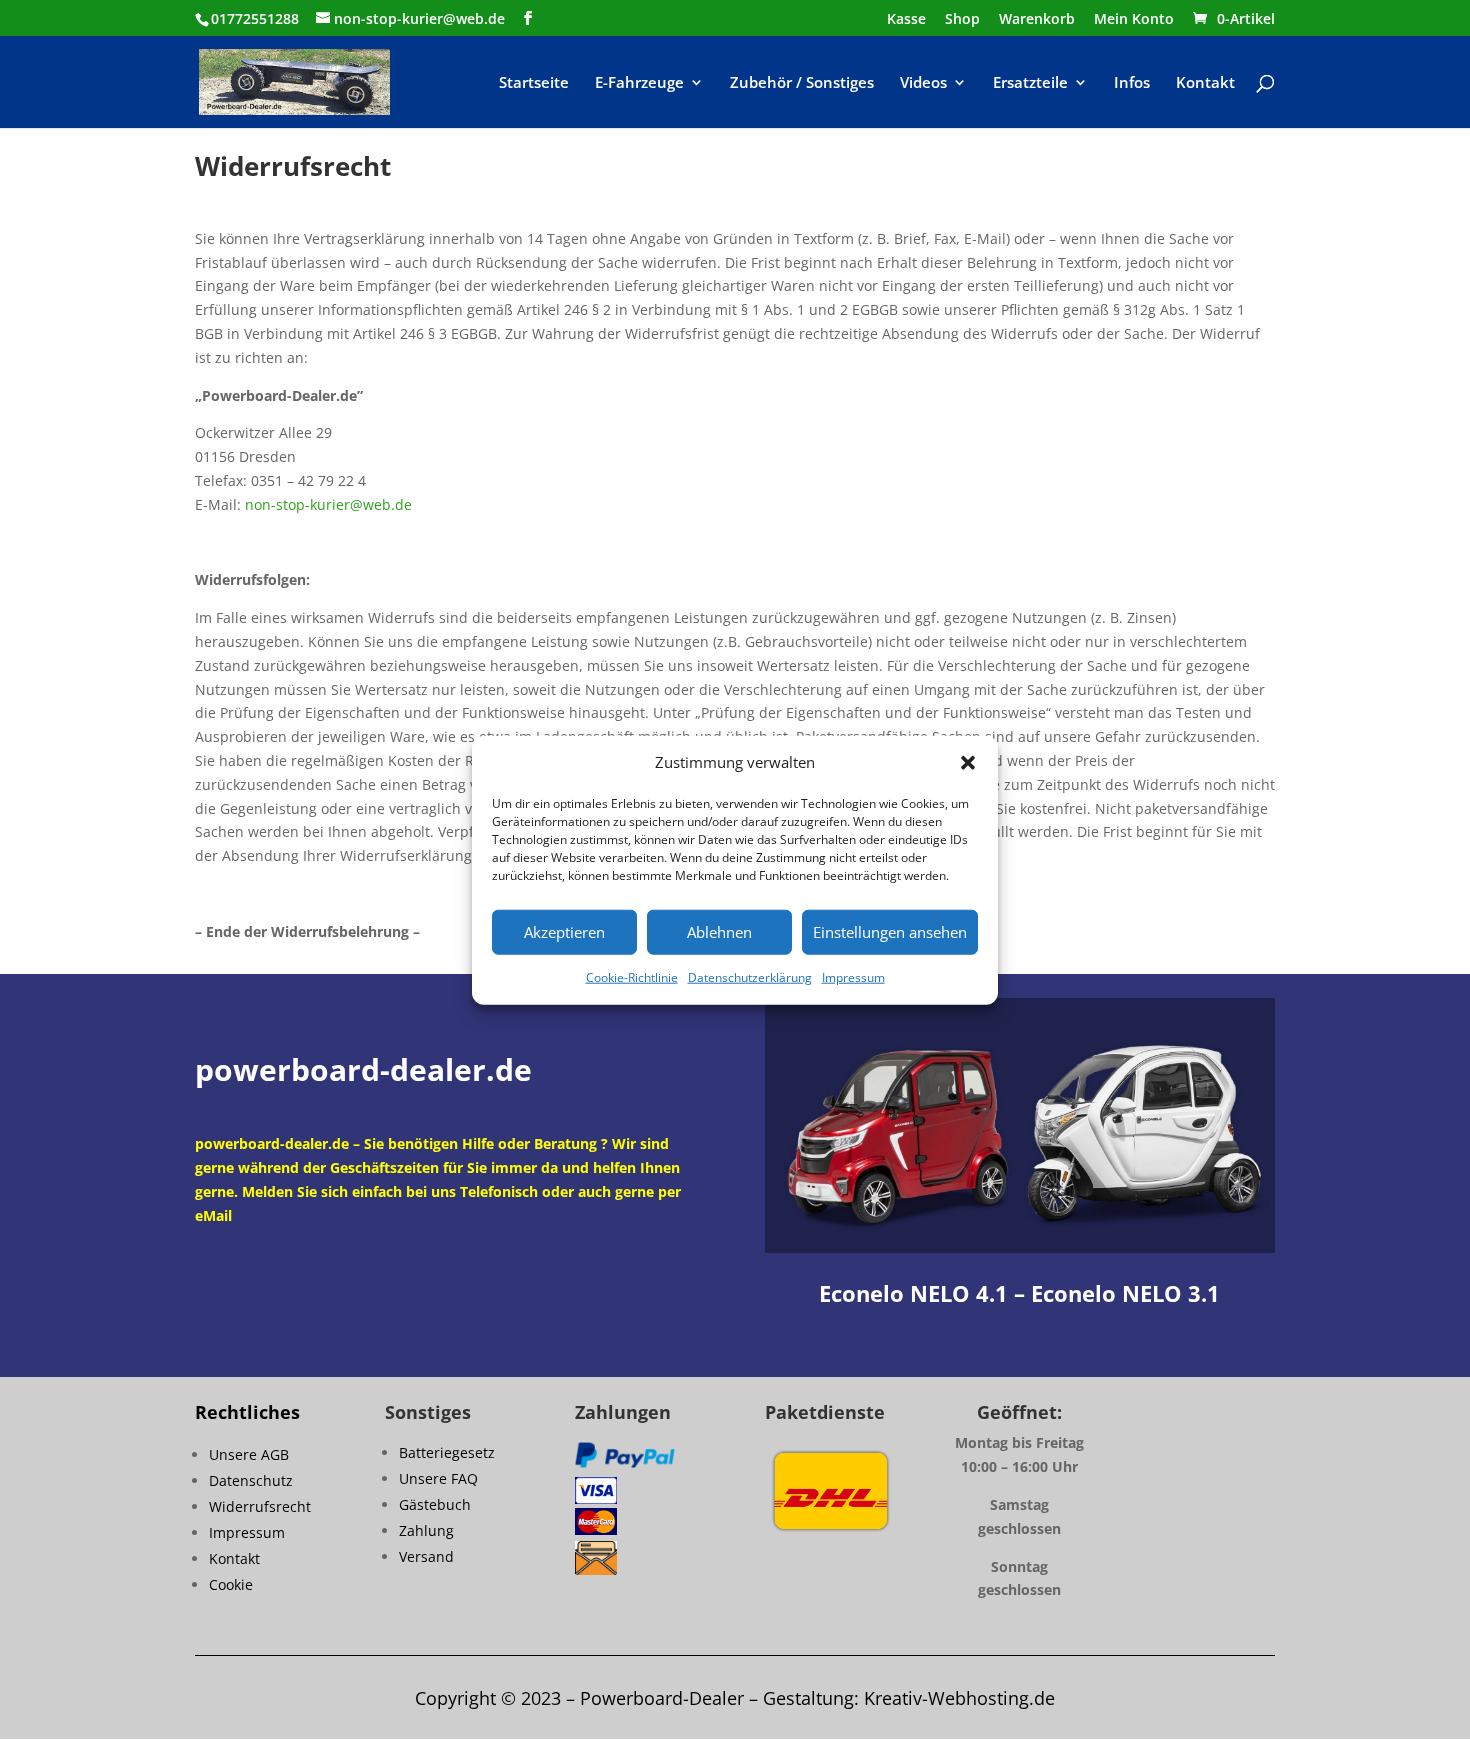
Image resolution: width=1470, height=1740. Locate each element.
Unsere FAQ (438, 1478)
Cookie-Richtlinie (632, 977)
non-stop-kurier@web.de (328, 504)
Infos (1132, 83)
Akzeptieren (564, 932)
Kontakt (1205, 83)
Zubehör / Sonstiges (802, 83)
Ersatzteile (1030, 83)
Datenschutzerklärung (750, 977)
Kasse (906, 20)
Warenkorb (1037, 20)
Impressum (853, 977)
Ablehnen (719, 932)
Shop (962, 20)
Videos (923, 83)
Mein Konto (1134, 20)
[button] (968, 763)
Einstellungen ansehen (890, 932)
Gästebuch (435, 1504)
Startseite (534, 83)
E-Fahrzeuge (639, 83)
